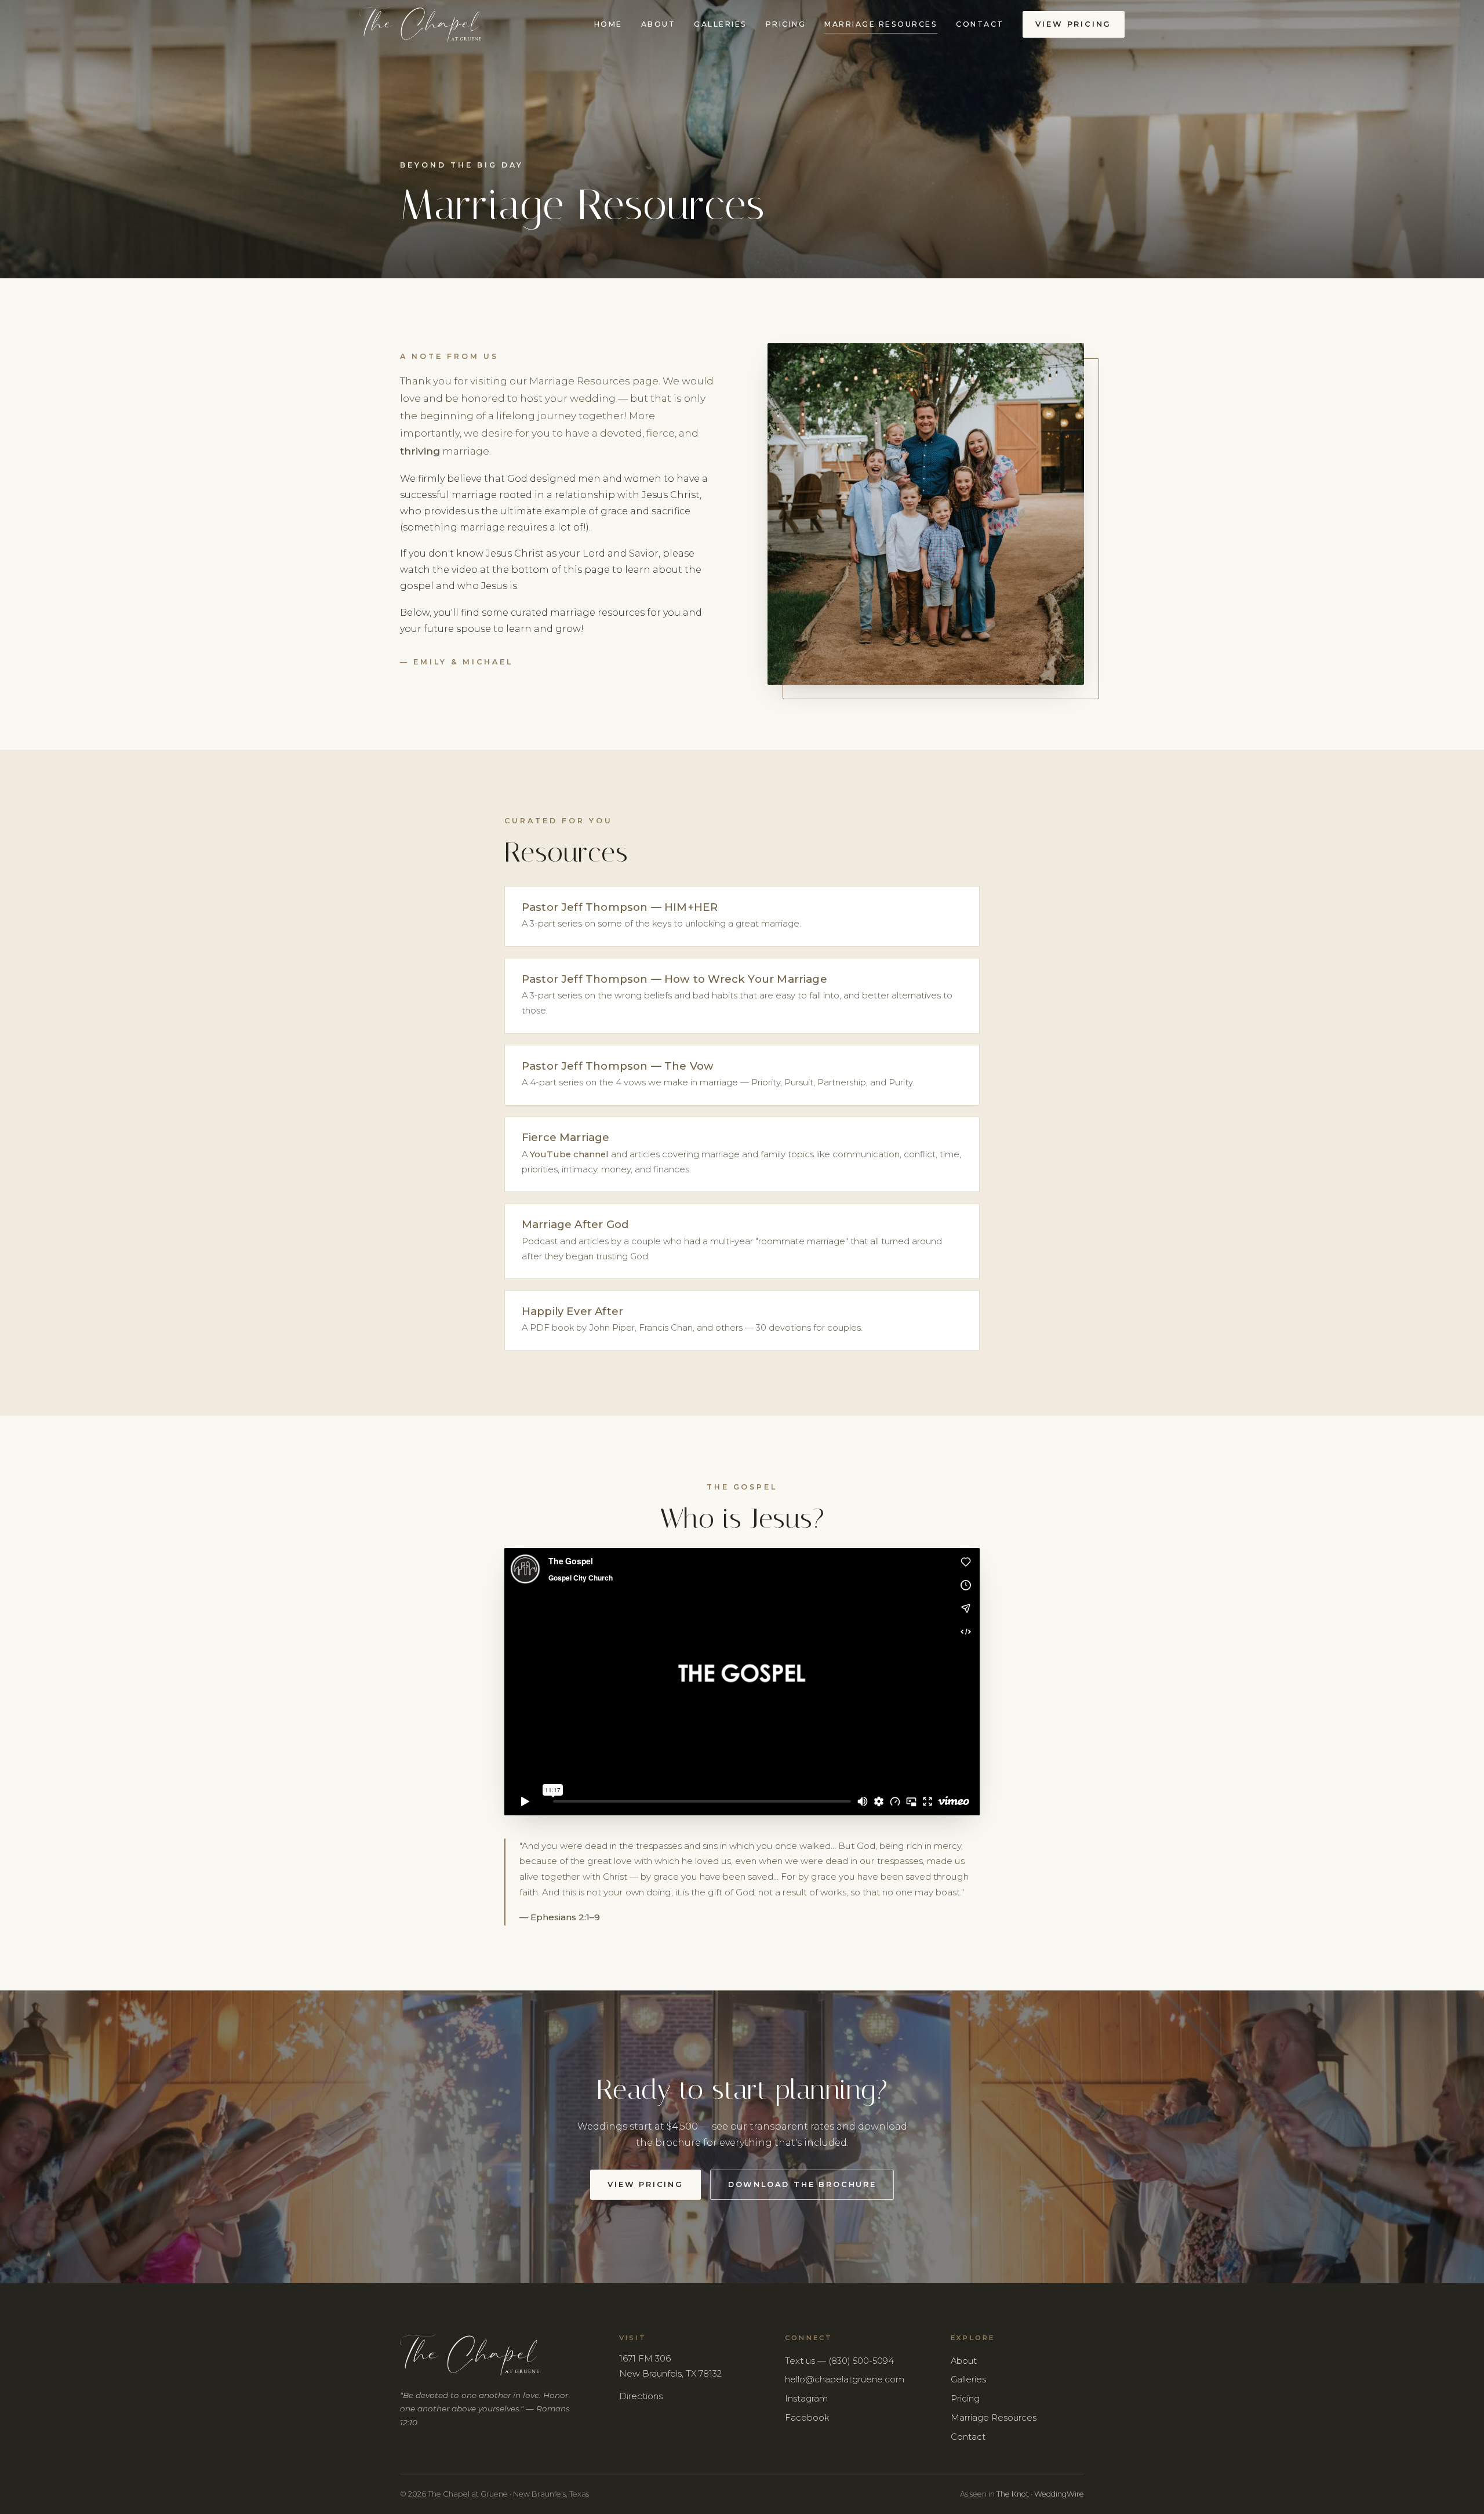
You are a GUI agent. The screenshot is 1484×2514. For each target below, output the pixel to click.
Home (608, 24)
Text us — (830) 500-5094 (839, 2361)
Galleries (720, 24)
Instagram (806, 2399)
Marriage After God (575, 1224)
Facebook (807, 2418)
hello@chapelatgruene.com (845, 2379)
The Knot (1013, 2494)
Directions (641, 2396)
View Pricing (1073, 24)
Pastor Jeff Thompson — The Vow (618, 1066)
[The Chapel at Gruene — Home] (420, 25)
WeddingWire (1059, 2494)
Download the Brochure (802, 2184)
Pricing (786, 24)
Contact (980, 24)
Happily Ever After (572, 1311)
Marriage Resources (881, 24)
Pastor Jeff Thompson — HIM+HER (620, 907)
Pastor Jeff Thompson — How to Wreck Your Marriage (674, 979)
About (658, 24)
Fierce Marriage (566, 1137)
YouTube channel (569, 1154)
